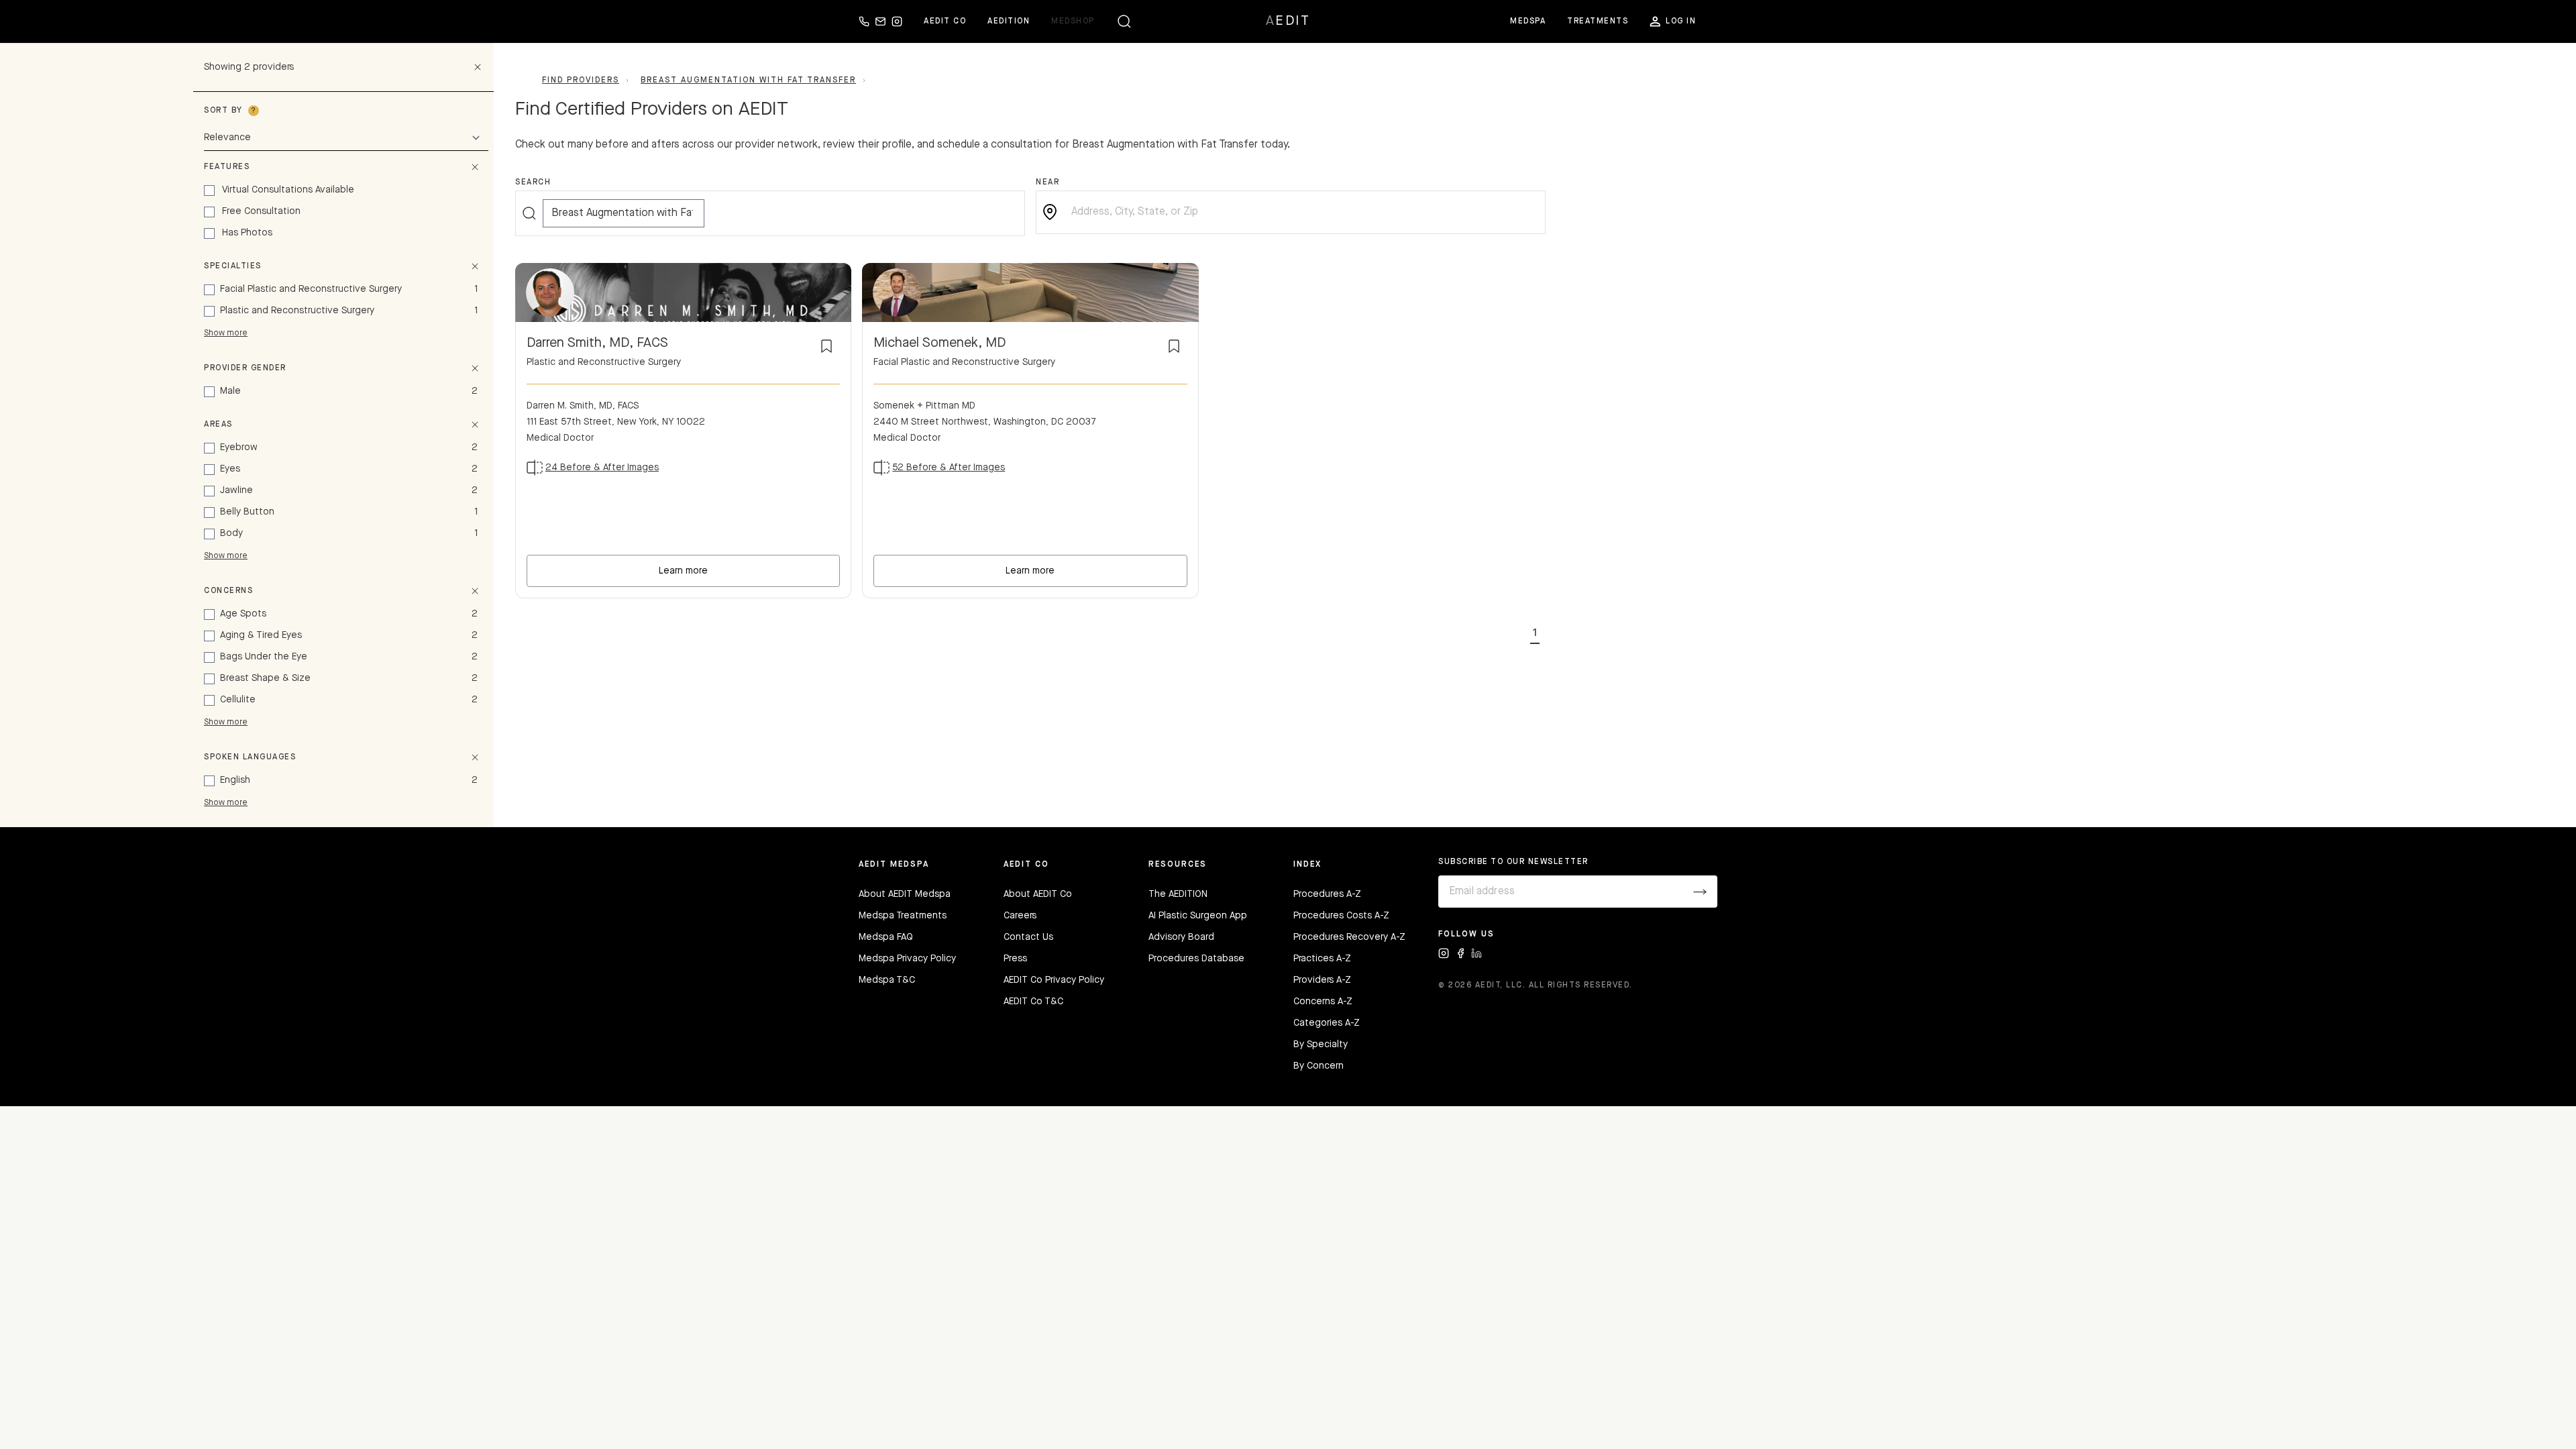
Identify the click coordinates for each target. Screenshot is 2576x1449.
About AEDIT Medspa (905, 894)
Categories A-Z (1327, 1023)
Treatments (1598, 21)
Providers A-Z (1322, 980)
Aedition (1009, 21)
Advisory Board (1181, 937)
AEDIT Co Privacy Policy (1054, 980)
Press (1015, 959)
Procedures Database (1196, 959)
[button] (1535, 631)
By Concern (1319, 1066)
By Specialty (1321, 1044)
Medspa (1528, 21)
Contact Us (1028, 937)
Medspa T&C (887, 980)
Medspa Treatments (903, 916)
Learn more (683, 571)
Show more (226, 333)
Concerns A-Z (1323, 1002)
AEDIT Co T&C (1033, 1002)
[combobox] (1301, 212)
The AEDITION (1178, 894)
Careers (1020, 916)
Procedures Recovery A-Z (1349, 937)
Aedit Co (945, 21)
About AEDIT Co (1038, 894)
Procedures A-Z (1327, 894)
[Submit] (1700, 892)
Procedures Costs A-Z (1341, 916)
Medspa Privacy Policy (907, 959)
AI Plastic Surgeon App (1198, 916)
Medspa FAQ (886, 937)
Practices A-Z (1322, 959)
